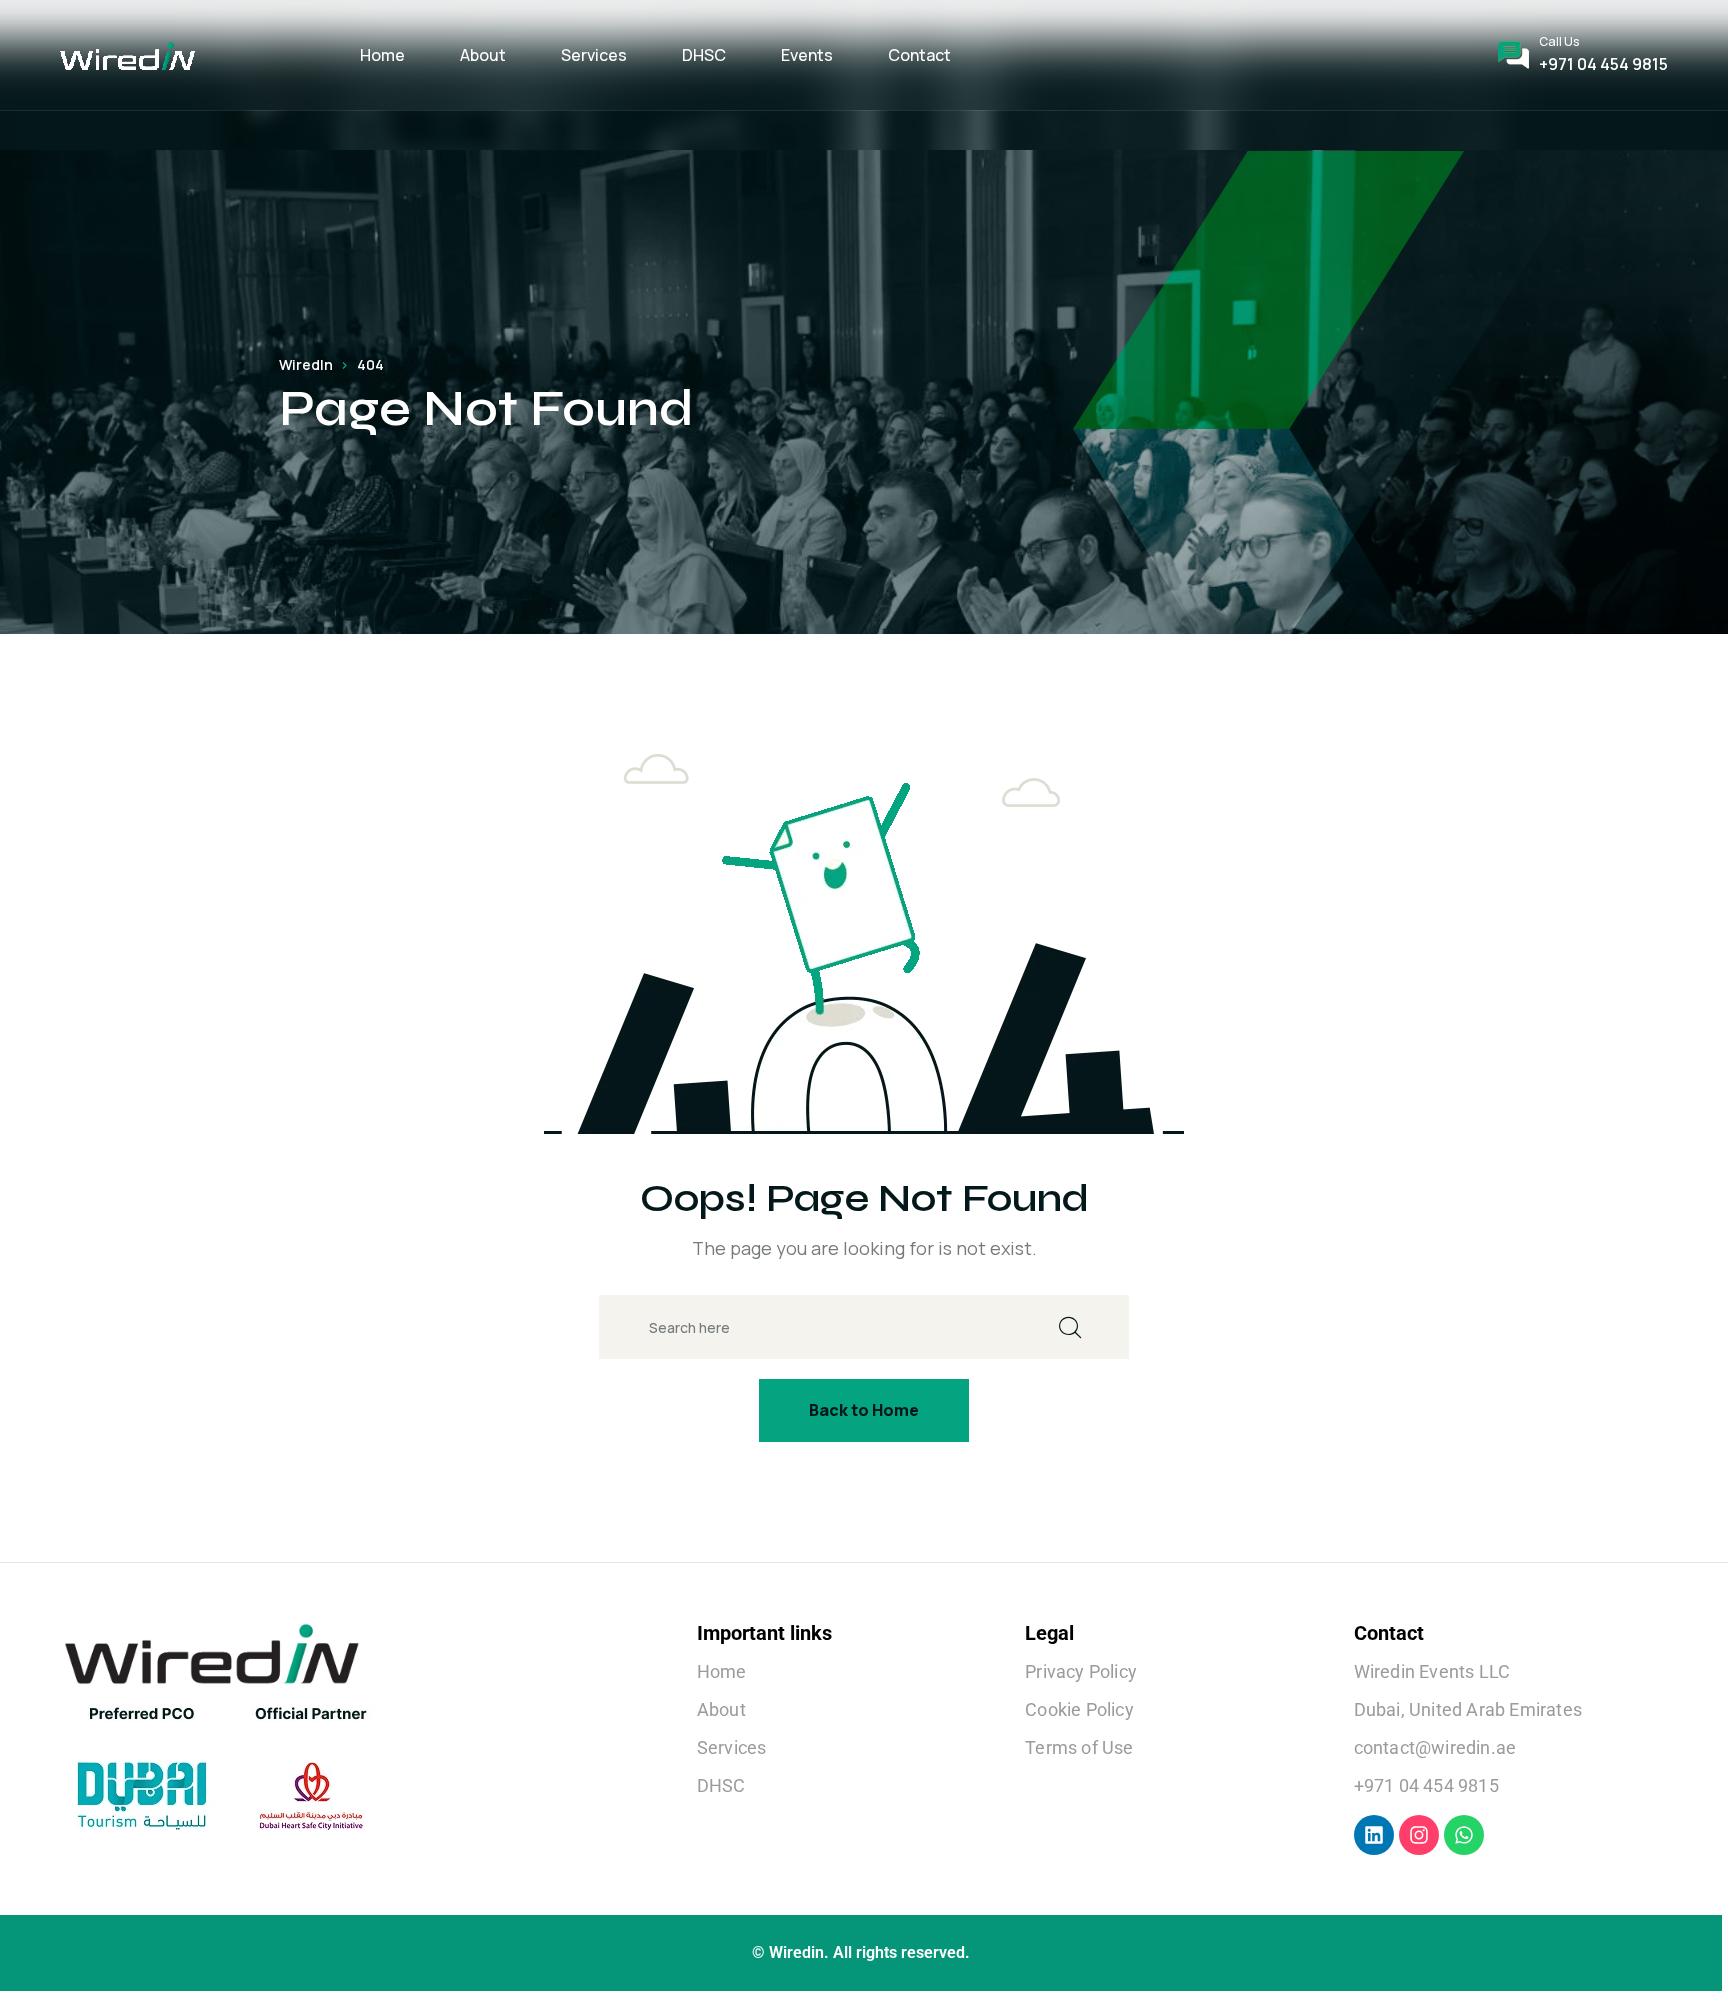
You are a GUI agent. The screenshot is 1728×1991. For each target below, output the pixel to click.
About (483, 55)
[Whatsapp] (1464, 1835)
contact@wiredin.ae (1435, 1747)
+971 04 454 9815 (1603, 64)
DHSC (704, 55)
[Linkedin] (1374, 1835)
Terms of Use (1079, 1747)
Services (594, 55)
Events (807, 55)
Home (382, 55)
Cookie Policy (1079, 1709)
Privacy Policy (1081, 1671)
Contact (919, 55)
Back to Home (864, 1410)
